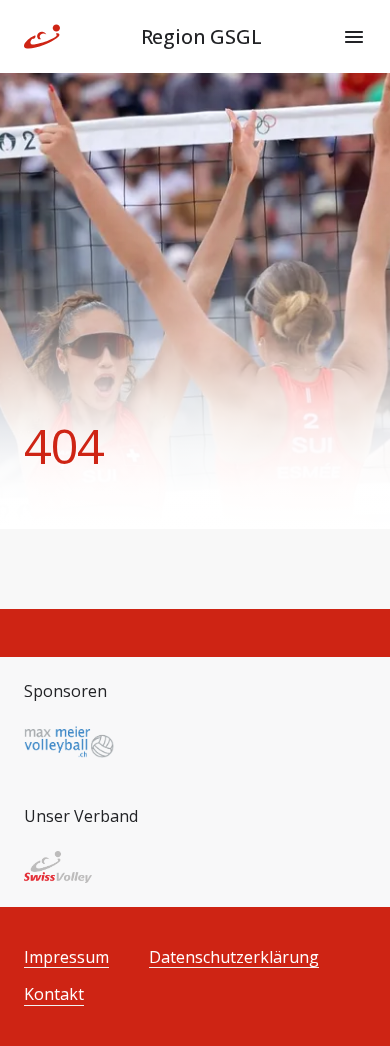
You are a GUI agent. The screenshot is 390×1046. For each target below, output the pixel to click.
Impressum (66, 957)
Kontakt (54, 994)
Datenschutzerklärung (234, 957)
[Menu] (354, 37)
